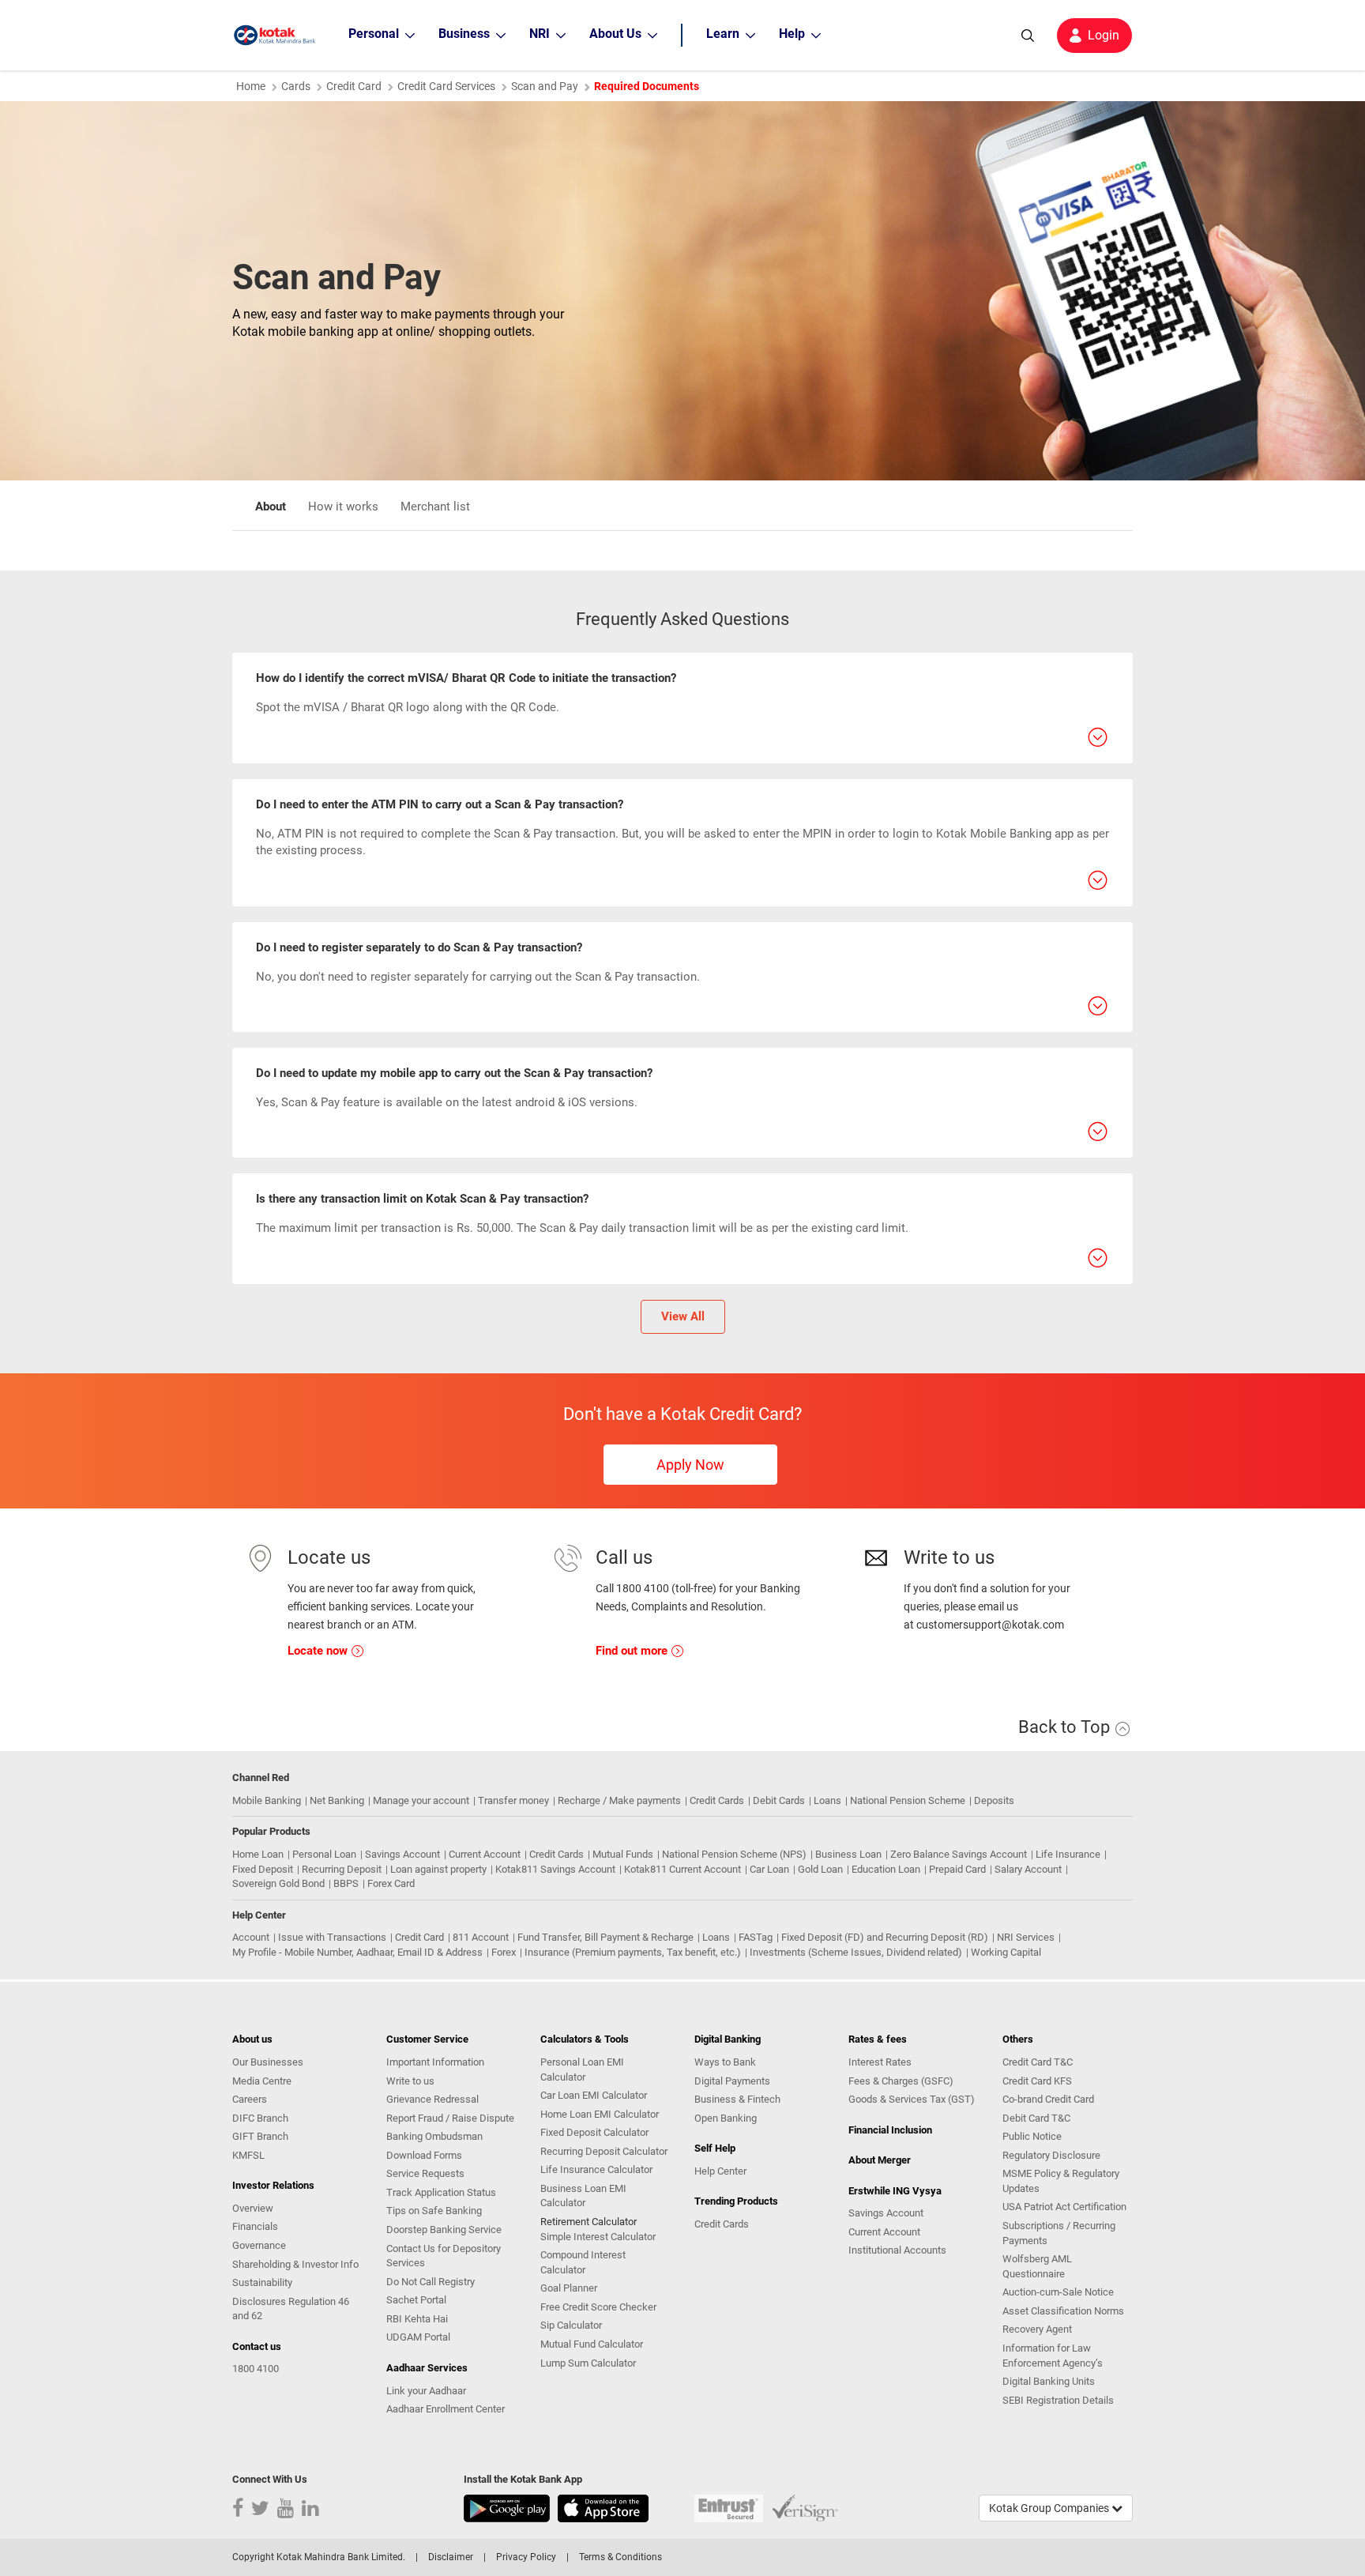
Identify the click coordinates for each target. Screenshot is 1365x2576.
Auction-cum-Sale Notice (1058, 2292)
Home (251, 86)
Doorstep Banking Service (444, 2230)
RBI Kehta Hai (417, 2319)
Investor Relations (273, 2185)
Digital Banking (728, 2039)
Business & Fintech (737, 2099)
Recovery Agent (1037, 2329)
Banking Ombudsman (434, 2136)
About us (252, 2039)
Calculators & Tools (585, 2039)
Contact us (257, 2346)
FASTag (756, 1937)
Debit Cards (779, 1800)
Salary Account (1028, 1869)
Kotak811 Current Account (682, 1869)
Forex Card (391, 1883)
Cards (296, 86)
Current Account (485, 1854)
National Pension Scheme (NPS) (734, 1854)
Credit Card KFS (1037, 2081)
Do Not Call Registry (431, 2282)
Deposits (994, 1800)
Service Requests (425, 2173)
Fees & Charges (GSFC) (901, 2081)
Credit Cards (717, 1800)
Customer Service (427, 2039)
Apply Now (690, 1465)
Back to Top (1066, 1727)
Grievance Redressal (432, 2099)
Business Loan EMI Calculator (583, 2196)
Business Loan (848, 1854)
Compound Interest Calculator (583, 2262)
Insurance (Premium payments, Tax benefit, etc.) (633, 1952)
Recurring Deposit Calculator (604, 2151)
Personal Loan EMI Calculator (582, 2069)
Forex (504, 1952)
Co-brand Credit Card (1048, 2099)
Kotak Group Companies (1050, 2508)
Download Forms (424, 2155)
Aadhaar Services (427, 2368)
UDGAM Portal (418, 2337)
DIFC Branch (260, 2118)
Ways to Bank (725, 2062)
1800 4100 (256, 2369)
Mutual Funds (623, 1854)
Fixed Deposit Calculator (594, 2132)
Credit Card (354, 86)
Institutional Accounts (897, 2250)
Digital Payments (732, 2081)
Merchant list (435, 507)
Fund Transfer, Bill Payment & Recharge (605, 1937)
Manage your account (421, 1800)
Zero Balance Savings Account (959, 1854)
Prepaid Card (957, 1869)
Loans (827, 1800)
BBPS (346, 1883)
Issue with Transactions (332, 1937)
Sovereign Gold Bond (278, 1883)
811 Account (481, 1937)
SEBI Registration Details (1058, 2400)
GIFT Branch (260, 2136)
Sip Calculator (571, 2325)
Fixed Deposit (263, 1869)
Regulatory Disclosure (1051, 2155)
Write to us (410, 2081)
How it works (343, 507)
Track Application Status (441, 2192)
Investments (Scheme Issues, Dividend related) (856, 1952)
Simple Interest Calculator (598, 2237)
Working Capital (1006, 1952)
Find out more (633, 1651)
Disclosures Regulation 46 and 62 (291, 2309)
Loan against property (438, 1869)
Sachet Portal (416, 2300)
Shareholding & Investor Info (295, 2264)
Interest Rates (880, 2062)
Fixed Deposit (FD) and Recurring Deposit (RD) (885, 1937)
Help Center (720, 2171)
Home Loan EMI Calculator (600, 2114)
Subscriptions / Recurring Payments (1059, 2233)
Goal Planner (569, 2288)
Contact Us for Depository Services (444, 2256)
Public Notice (1032, 2136)
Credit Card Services (446, 86)
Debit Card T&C (1036, 2118)
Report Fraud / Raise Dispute (450, 2118)
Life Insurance (1068, 1854)
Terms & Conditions (620, 2557)
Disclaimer (451, 2557)
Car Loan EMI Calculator (594, 2095)
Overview (253, 2208)
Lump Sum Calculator (588, 2363)
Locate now (319, 1651)
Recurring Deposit (342, 1869)
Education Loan (886, 1869)
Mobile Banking (267, 1800)
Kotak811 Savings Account (555, 1869)
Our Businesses (268, 2062)
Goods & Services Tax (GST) (912, 2099)
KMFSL (248, 2155)
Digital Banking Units (1049, 2381)
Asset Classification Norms (1063, 2311)
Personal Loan (324, 1854)
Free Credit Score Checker (598, 2307)
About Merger (880, 2160)
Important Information (435, 2062)
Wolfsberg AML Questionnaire (1037, 2266)
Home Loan (258, 1854)
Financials (255, 2226)
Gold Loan (820, 1869)
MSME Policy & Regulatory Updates (1061, 2181)
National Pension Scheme (908, 1800)
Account (251, 1937)
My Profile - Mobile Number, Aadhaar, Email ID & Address (357, 1952)
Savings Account (402, 1854)
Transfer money (513, 1800)
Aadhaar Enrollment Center (446, 2409)
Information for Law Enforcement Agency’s (1053, 2356)
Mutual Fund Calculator (592, 2344)
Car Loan (769, 1869)
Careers (250, 2099)
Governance (259, 2245)
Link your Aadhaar (426, 2391)
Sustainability (262, 2282)
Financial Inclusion (890, 2130)
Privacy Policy (526, 2557)
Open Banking (726, 2118)
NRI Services (1026, 1937)
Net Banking (337, 1800)
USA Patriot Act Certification (1064, 2207)
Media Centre (262, 2081)
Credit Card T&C (1038, 2062)
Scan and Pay (545, 86)
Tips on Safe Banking (434, 2211)
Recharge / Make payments (619, 1800)
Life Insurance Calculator (596, 2169)
